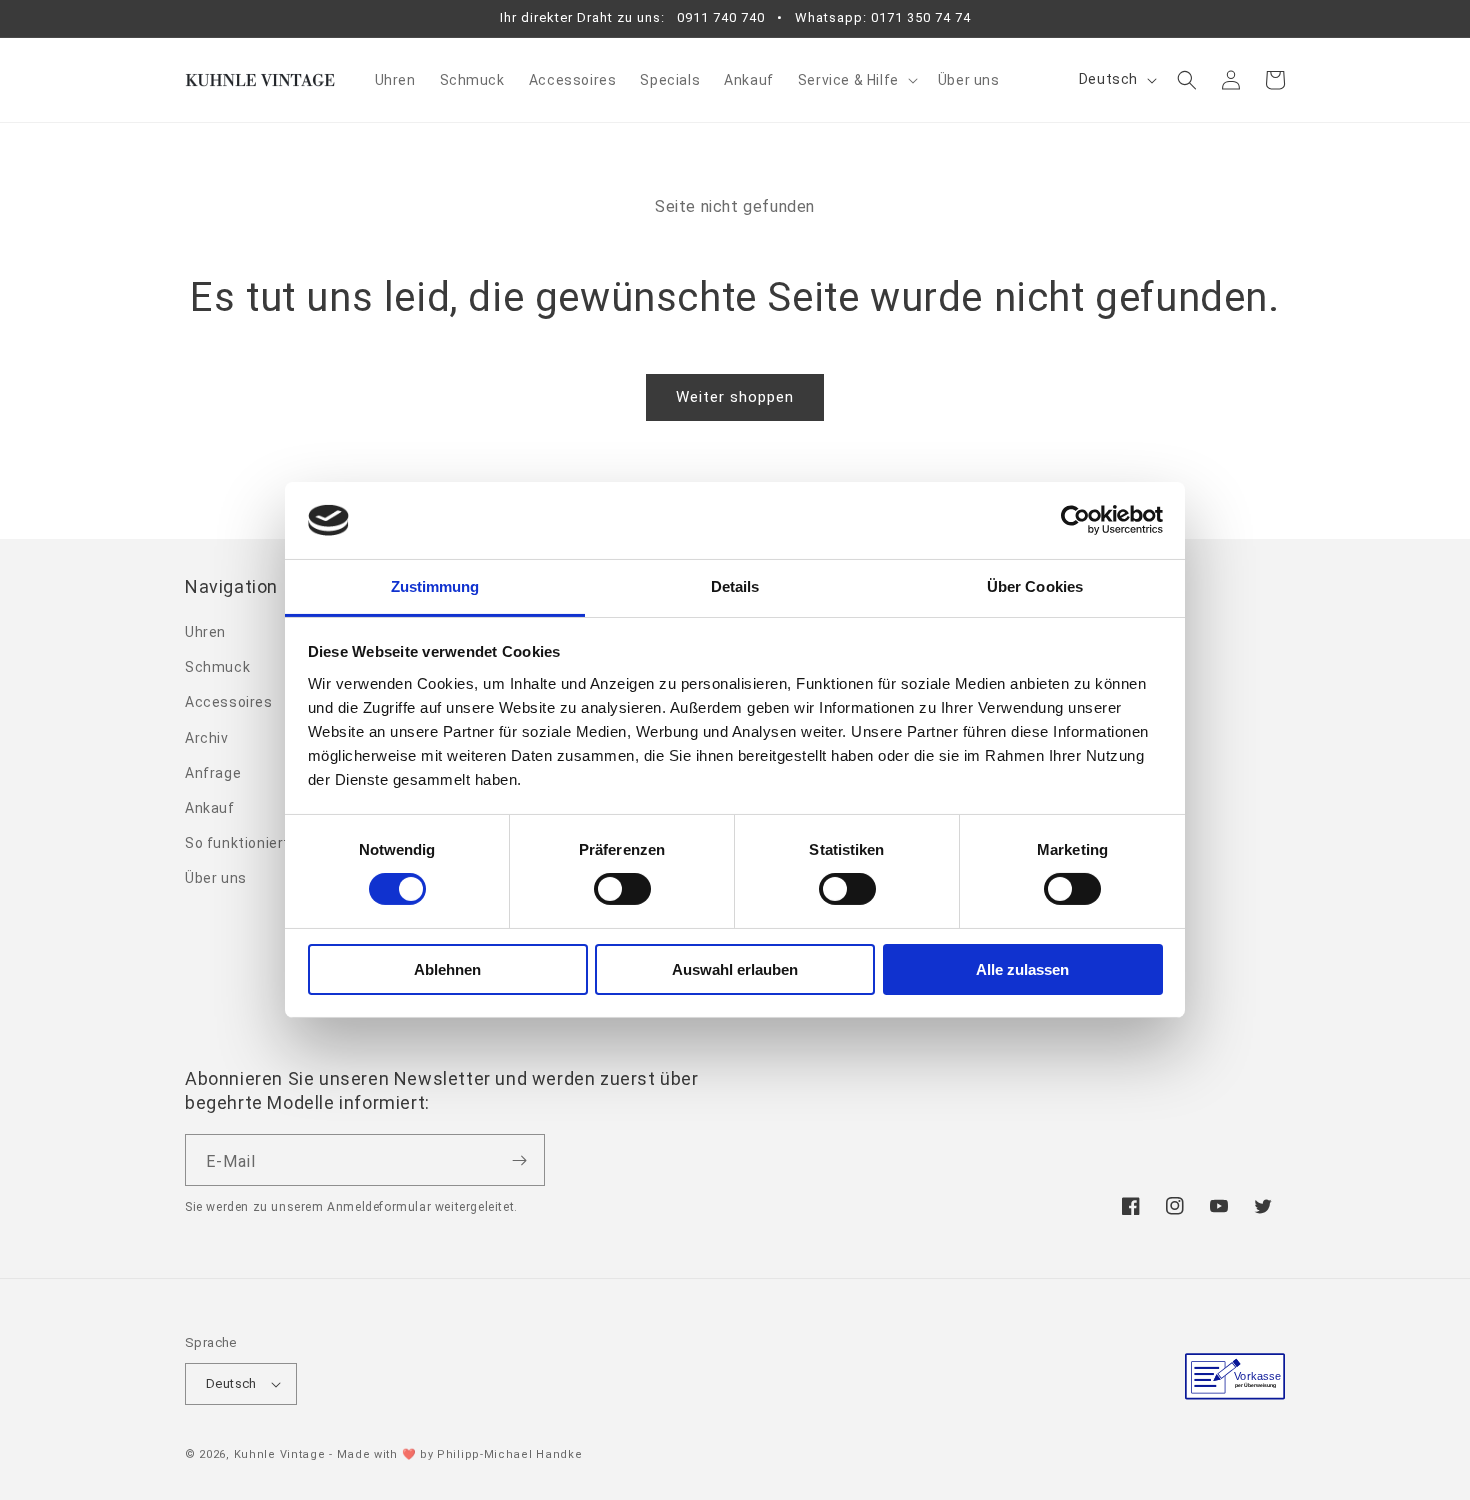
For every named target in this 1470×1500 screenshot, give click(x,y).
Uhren (205, 632)
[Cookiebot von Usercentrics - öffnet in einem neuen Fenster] (1075, 520)
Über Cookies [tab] (1035, 586)
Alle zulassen (1022, 969)
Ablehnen (447, 969)
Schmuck (217, 667)
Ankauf (210, 808)
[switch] (622, 889)
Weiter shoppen (735, 397)
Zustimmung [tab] (435, 586)
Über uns (216, 878)
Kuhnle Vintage (280, 1454)
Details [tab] (735, 586)
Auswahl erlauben (735, 969)
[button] (856, 80)
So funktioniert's (243, 843)
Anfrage (213, 773)
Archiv (207, 738)
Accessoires (229, 702)
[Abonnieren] (519, 1160)
